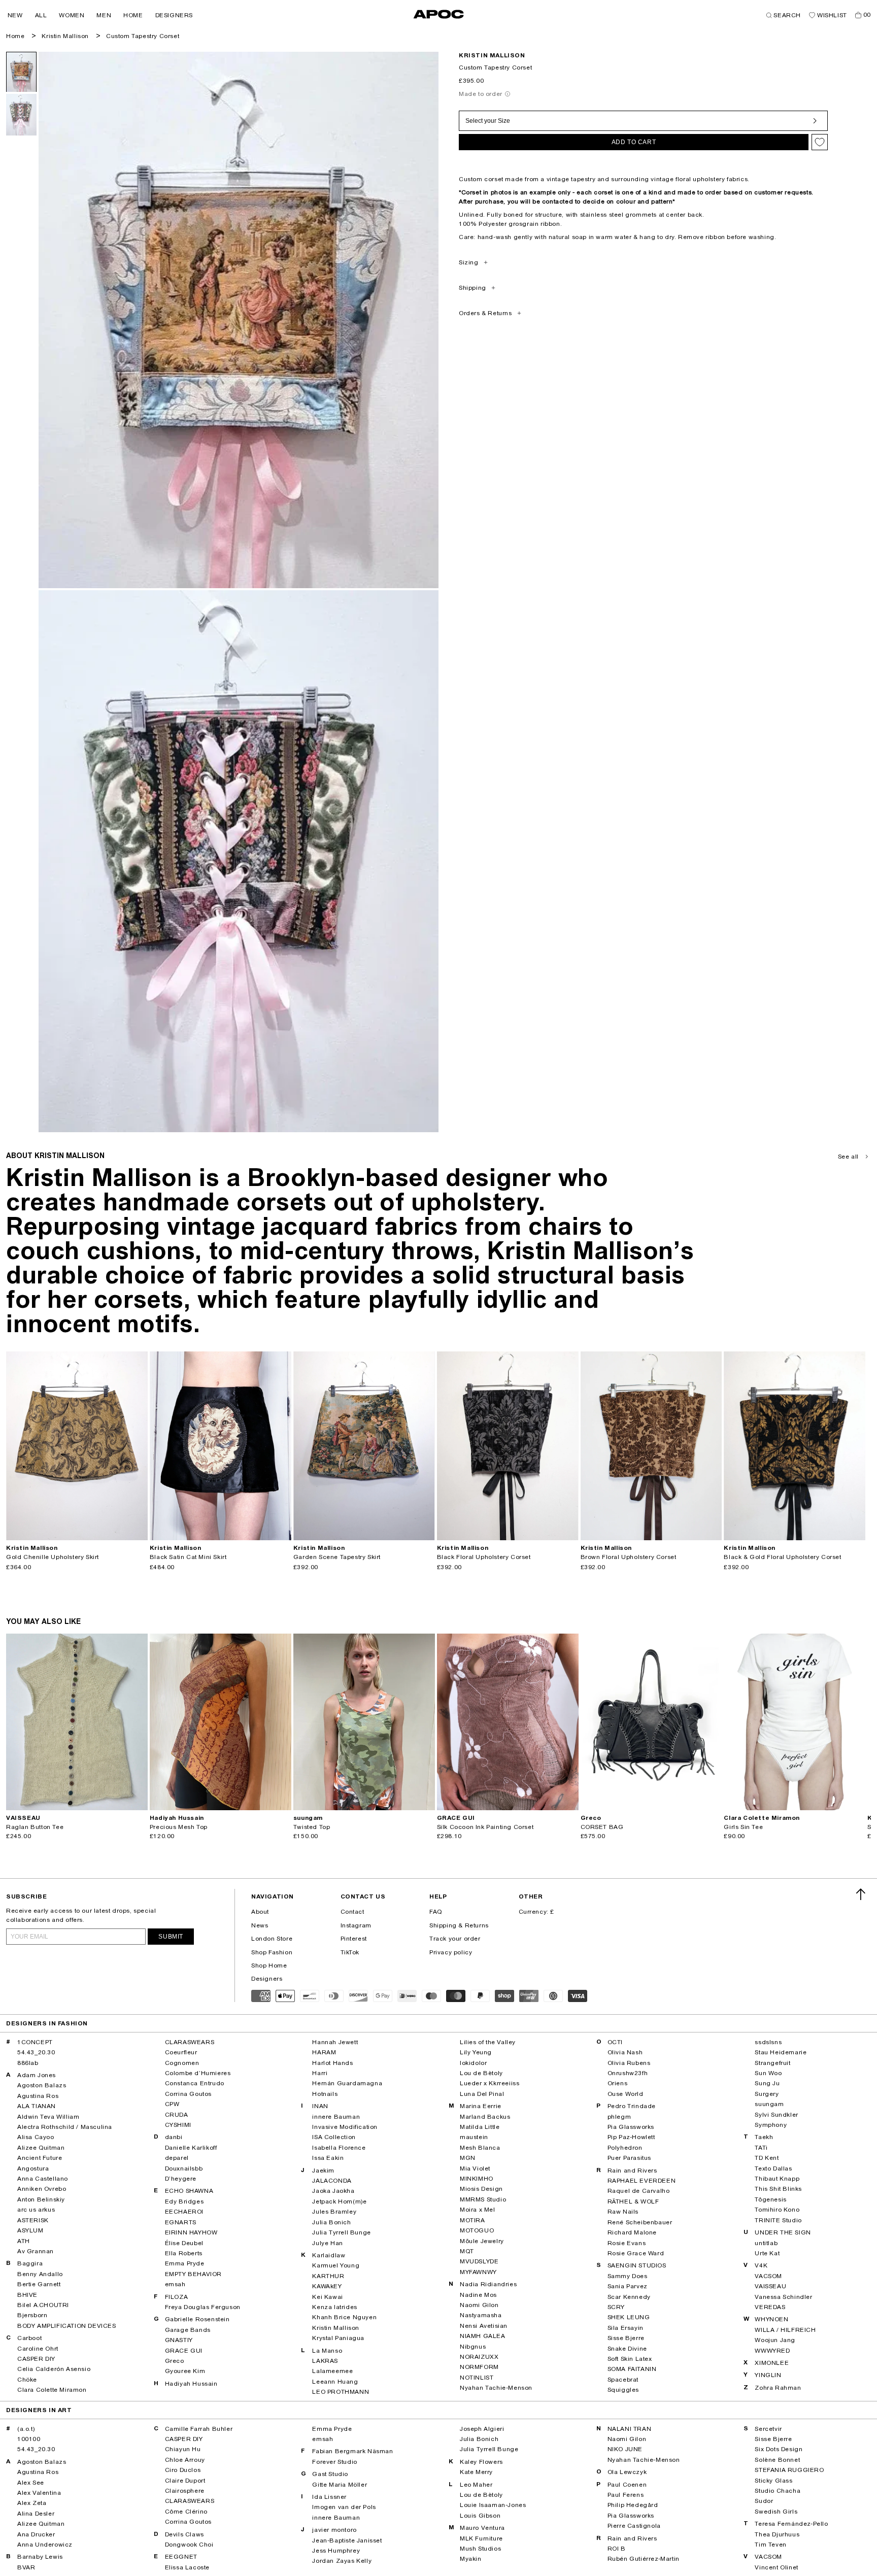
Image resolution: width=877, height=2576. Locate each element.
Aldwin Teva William (48, 2117)
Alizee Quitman (41, 2148)
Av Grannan (36, 2251)
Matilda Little (480, 2127)
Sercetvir (768, 2429)
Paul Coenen (627, 2485)
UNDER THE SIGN (783, 2232)
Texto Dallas (773, 2168)
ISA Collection (334, 2137)
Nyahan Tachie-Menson (496, 2388)
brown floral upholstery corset (629, 1557)
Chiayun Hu (183, 2449)
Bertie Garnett (39, 2284)
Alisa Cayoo (36, 2137)
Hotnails (325, 2094)
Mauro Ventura (482, 2528)
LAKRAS (325, 2361)
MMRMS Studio (483, 2199)
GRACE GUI (184, 2351)
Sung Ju (767, 2083)
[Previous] (14, 1446)
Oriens (618, 2083)
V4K (761, 2265)
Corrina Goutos (188, 2094)
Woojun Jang (775, 2340)
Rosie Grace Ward (636, 2253)
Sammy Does (628, 2276)
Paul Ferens (626, 2495)
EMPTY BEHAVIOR (193, 2274)
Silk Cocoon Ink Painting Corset (485, 1827)
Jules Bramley (334, 2212)
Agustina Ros (38, 2096)
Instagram (356, 1925)
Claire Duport (185, 2481)
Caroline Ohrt (38, 2349)
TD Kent (767, 2158)
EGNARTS (181, 2222)
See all (848, 1157)
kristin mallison (492, 55)
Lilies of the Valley (488, 2042)
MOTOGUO (477, 2230)
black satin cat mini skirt (188, 1557)
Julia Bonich (331, 2222)
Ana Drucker (36, 2534)
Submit (171, 1937)
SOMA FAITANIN (632, 2369)
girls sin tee (743, 1827)
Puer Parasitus (629, 2158)
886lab (28, 2063)
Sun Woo (768, 2073)
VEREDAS (770, 2307)
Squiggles (623, 2390)
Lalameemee (332, 2371)
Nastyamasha (481, 2315)
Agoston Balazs (42, 2085)
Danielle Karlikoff (191, 2148)
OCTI (615, 2042)
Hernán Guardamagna (347, 2083)
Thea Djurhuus (777, 2534)
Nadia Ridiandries (488, 2284)
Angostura (33, 2168)
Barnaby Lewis (40, 2557)
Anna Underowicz (45, 2545)
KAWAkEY (327, 2286)
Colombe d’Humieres (198, 2073)
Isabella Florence (339, 2148)
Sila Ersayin (626, 2328)
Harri (320, 2073)
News (260, 1925)
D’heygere (181, 2179)
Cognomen (182, 2063)
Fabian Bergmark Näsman (352, 2451)
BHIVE (27, 2295)
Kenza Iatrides (334, 2307)
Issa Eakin (328, 2158)
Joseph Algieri (482, 2429)
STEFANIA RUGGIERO (789, 2470)
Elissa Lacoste (187, 2567)
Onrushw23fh (628, 2073)
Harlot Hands (332, 2063)
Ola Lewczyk (627, 2472)
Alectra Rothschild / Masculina (65, 2127)
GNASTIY (179, 2340)
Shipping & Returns (459, 1925)
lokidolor (473, 2063)
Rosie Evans (627, 2243)
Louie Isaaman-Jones (493, 2505)
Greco (175, 2361)
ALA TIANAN (37, 2106)
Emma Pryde (185, 2263)
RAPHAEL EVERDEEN (642, 2181)
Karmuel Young (336, 2265)
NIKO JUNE (625, 2449)
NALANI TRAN (630, 2429)
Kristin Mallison (65, 36)
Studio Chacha (778, 2491)
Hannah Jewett (335, 2042)
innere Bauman (336, 2117)
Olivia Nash (625, 2052)
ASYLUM (30, 2230)
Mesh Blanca (480, 2148)
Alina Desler (36, 2514)
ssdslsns (768, 2042)
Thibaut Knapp (777, 2179)
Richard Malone (632, 2232)
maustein (474, 2137)
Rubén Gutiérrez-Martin (644, 2559)
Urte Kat (767, 2253)
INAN (320, 2106)
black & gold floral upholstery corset (782, 1557)
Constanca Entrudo (195, 2083)
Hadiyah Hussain (191, 2384)
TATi (761, 2148)
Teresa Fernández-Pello (791, 2524)
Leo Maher (476, 2485)
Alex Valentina (39, 2493)
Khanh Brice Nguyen (344, 2317)
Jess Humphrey (336, 2551)
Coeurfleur (181, 2052)
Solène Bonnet (777, 2460)
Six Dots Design (779, 2449)
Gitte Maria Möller (340, 2485)
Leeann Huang (335, 2382)
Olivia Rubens (629, 2063)
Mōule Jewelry (482, 2241)
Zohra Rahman (778, 2388)
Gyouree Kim (185, 2371)
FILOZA (177, 2297)
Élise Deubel (184, 2243)
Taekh (764, 2137)
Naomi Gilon (479, 2305)
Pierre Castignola (634, 2526)
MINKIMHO (477, 2179)
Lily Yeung (476, 2052)
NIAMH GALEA (483, 2336)
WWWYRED (772, 2351)
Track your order (455, 1939)
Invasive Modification (345, 2127)
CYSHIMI (178, 2125)
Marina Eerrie (481, 2106)
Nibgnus (473, 2347)
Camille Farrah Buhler (199, 2429)
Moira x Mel (478, 2210)
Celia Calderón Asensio (54, 2369)
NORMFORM (479, 2367)
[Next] (140, 1446)
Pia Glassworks (631, 2127)
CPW (172, 2104)
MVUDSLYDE (479, 2261)
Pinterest (354, 1939)
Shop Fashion (272, 1952)
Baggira (30, 2263)
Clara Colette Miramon (52, 2390)
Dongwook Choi (189, 2545)
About (260, 1912)
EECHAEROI (184, 2212)
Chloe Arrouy (185, 2460)
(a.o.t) (26, 2429)
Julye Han (327, 2243)
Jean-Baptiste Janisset (347, 2540)
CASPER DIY (36, 2359)
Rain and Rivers (632, 2171)
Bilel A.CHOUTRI (43, 2305)
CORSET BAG (602, 1827)
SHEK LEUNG (629, 2317)
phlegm (619, 2117)
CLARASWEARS (190, 2042)
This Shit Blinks (778, 2189)
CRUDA (177, 2115)
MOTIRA (473, 2220)
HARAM (324, 2052)
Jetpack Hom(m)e (339, 2201)
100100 (29, 2439)
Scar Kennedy (629, 2297)
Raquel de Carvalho (639, 2191)
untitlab (766, 2243)
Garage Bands (188, 2330)
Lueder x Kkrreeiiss (490, 2083)
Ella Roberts (184, 2253)
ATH (24, 2241)
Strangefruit (772, 2063)
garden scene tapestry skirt (337, 1557)
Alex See (31, 2483)
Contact (352, 1912)
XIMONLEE (772, 2363)
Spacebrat (623, 2380)
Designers (267, 1979)
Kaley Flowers (481, 2462)
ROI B (617, 2549)
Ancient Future (40, 2158)
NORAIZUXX (479, 2357)
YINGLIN (768, 2375)
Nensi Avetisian (484, 2326)
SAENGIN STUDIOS (637, 2265)
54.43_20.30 (36, 2052)
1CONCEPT (35, 2042)
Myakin (471, 2559)
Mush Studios (480, 2549)
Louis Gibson (480, 2516)
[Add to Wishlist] (820, 142)
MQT (467, 2251)
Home (15, 36)
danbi (174, 2137)
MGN (468, 2158)
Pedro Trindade (632, 2106)
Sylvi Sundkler (776, 2115)
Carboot (29, 2338)
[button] (15, 15)
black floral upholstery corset (484, 1557)
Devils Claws (184, 2534)
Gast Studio (330, 2474)
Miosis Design (481, 2189)
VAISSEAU (770, 2286)
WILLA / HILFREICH (785, 2330)
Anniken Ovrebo (42, 2189)
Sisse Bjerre (626, 2338)
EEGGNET (181, 2557)
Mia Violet (475, 2168)
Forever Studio (334, 2462)
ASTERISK (33, 2220)
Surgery (767, 2094)
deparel (177, 2158)
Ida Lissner (329, 2497)
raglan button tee (35, 1827)
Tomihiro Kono (777, 2210)
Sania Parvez (628, 2286)
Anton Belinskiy (41, 2199)
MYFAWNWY (478, 2272)
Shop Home (269, 1965)
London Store (272, 1939)
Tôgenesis (770, 2199)
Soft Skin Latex (630, 2359)
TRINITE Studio (778, 2220)
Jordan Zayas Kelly (342, 2561)
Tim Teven (770, 2545)
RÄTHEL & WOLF (633, 2201)
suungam (769, 2104)
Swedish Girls (776, 2512)
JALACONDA (332, 2181)
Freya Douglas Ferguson (203, 2307)
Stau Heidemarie (781, 2052)
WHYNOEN (771, 2319)
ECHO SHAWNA (189, 2191)
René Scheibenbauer (640, 2222)
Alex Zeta (32, 2503)
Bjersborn (32, 2315)
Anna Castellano (43, 2179)
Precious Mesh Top (179, 1827)
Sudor (764, 2501)
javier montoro (334, 2530)
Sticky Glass (773, 2481)
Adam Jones (37, 2075)
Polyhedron (625, 2148)
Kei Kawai (327, 2297)
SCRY (616, 2307)
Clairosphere (185, 2491)
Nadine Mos (478, 2295)
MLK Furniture (481, 2538)
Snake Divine (627, 2349)
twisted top (312, 1827)
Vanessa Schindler (783, 2297)
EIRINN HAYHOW (191, 2232)
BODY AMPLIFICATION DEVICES (67, 2326)
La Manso (327, 2351)
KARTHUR (328, 2276)
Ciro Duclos (183, 2470)
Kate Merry (476, 2472)
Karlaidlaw (329, 2255)
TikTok (350, 1952)
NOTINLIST (477, 2378)
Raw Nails (623, 2212)
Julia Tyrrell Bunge (341, 2232)
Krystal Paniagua (338, 2338)
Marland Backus (485, 2117)
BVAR (26, 2567)
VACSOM (768, 2276)
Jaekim (323, 2171)
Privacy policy (451, 1952)
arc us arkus (36, 2210)
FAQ (436, 1912)
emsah (175, 2284)
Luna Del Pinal (482, 2094)
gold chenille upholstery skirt (53, 1557)
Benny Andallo (40, 2274)
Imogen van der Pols (344, 2507)
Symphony (771, 2125)
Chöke (27, 2380)
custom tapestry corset (143, 36)
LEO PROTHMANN (341, 2392)
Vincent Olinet (776, 2567)
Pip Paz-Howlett (631, 2137)
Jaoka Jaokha (333, 2191)
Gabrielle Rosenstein (197, 2319)
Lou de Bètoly (481, 2073)
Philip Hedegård (633, 2505)
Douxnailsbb (184, 2168)
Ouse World (626, 2094)
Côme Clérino (186, 2512)
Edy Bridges (184, 2201)
